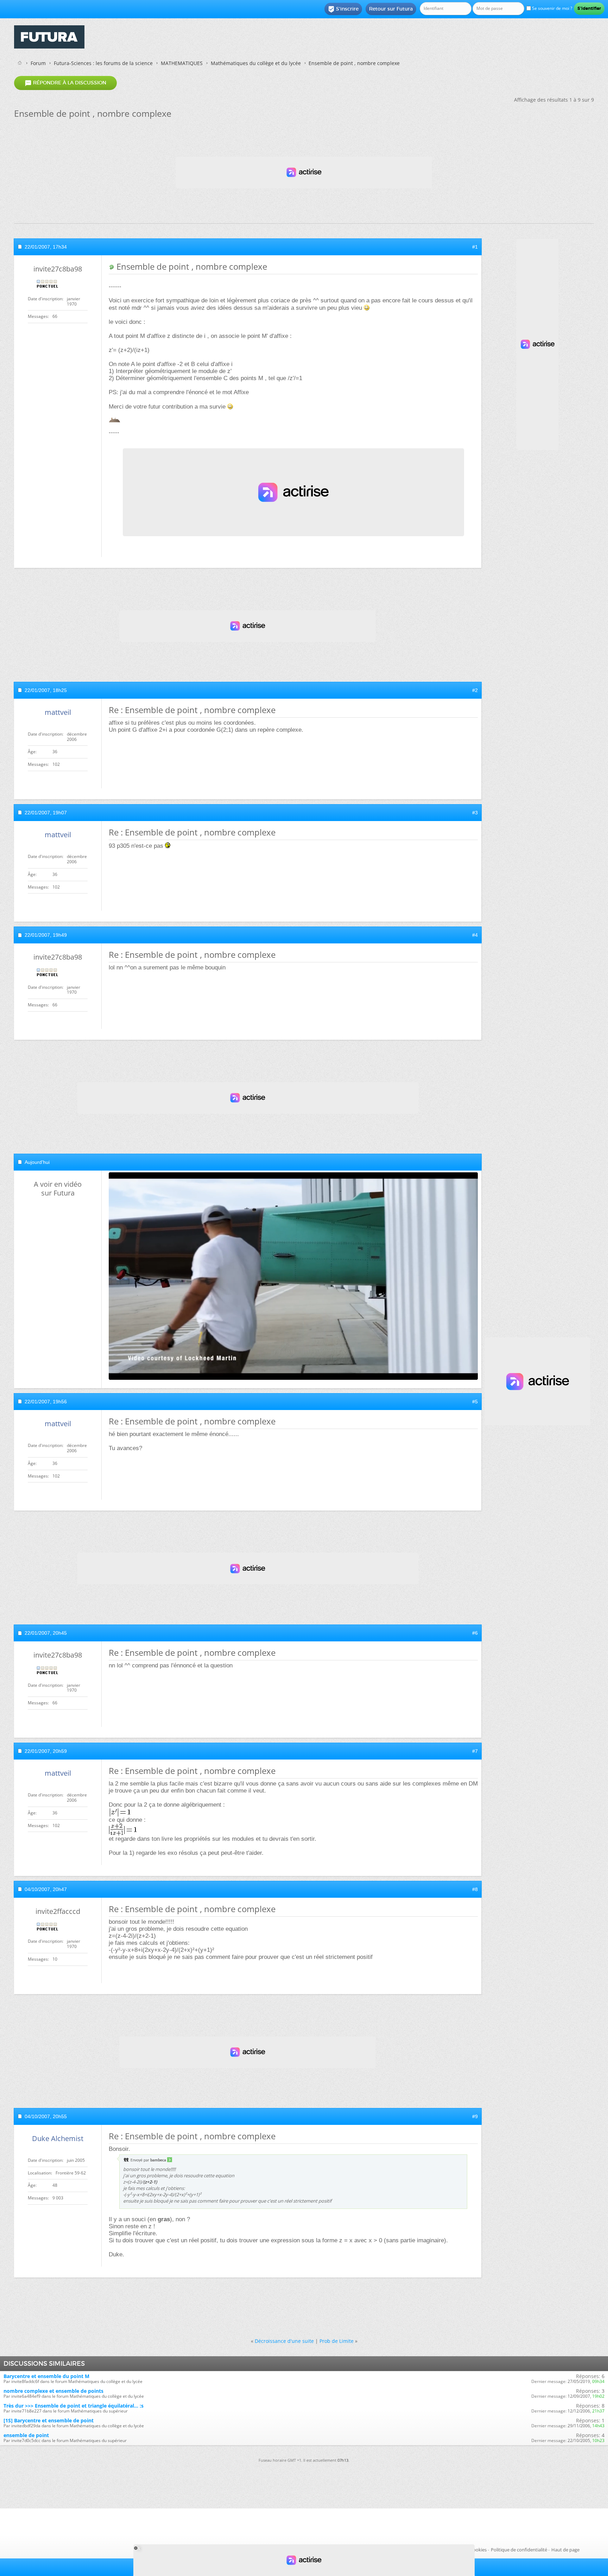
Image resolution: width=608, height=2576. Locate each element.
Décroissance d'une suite (284, 2341)
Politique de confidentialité (519, 2550)
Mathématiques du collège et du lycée (256, 63)
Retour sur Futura (391, 9)
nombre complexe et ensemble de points (53, 2391)
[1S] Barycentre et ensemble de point (49, 2420)
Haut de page (565, 2550)
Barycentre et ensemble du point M (46, 2376)
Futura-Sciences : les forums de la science (103, 63)
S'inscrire (343, 9)
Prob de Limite (337, 2341)
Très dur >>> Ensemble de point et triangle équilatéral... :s (74, 2406)
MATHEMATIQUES (182, 63)
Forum (38, 63)
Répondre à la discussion (65, 83)
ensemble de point (26, 2435)
